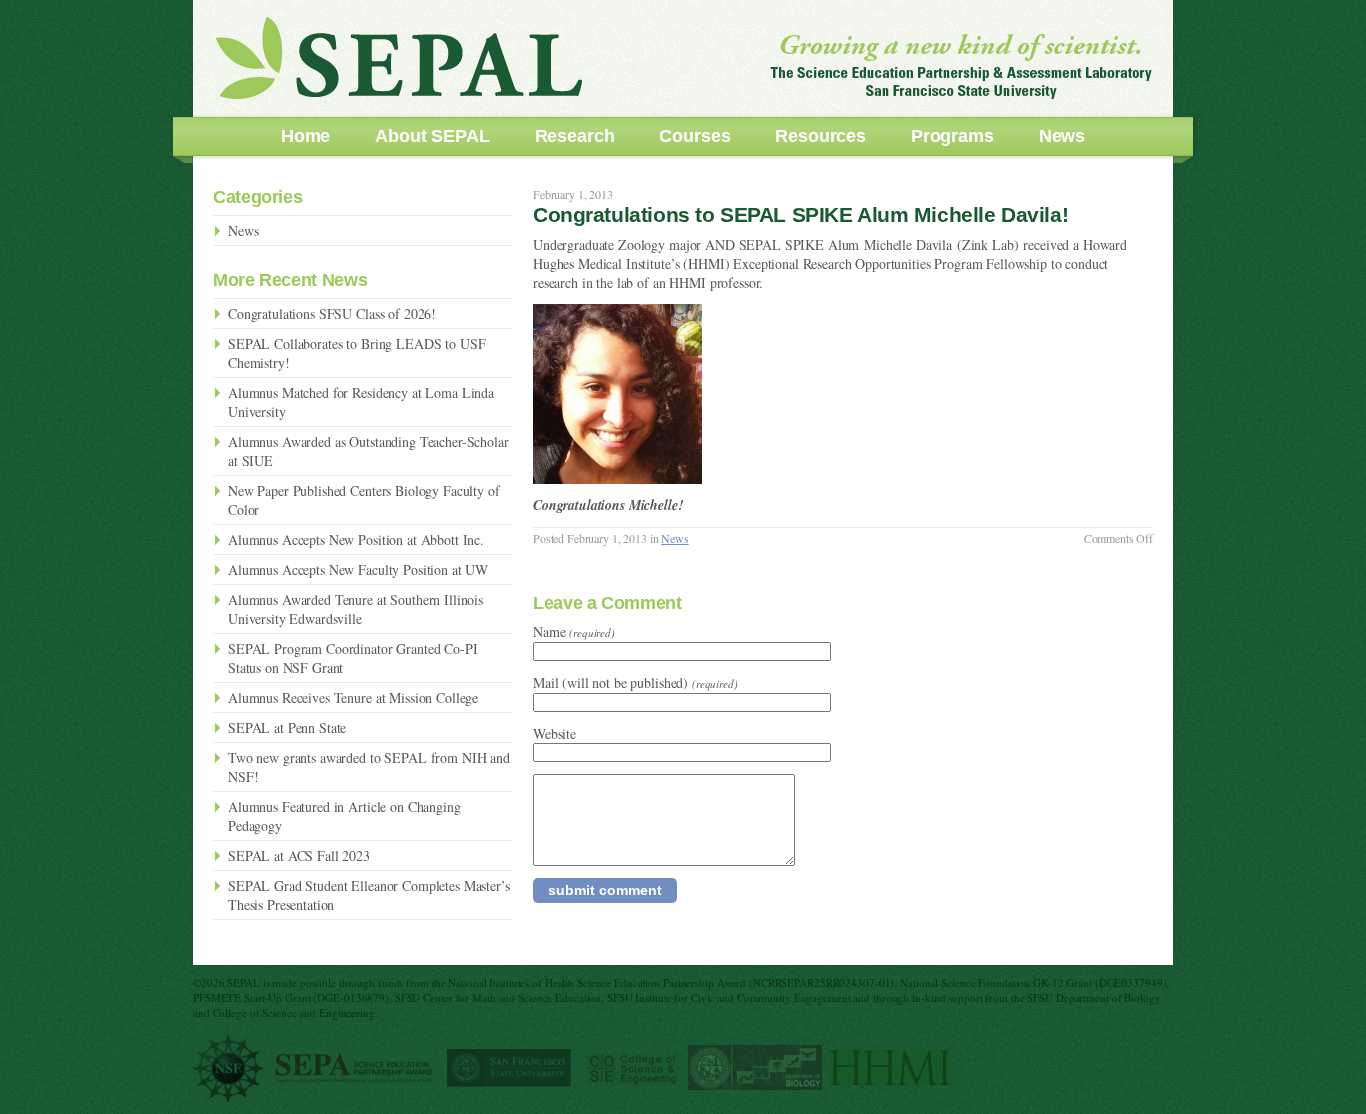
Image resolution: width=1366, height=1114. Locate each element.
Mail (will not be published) (635, 682)
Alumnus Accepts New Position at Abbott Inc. (356, 539)
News (1062, 136)
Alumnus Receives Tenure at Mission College (353, 697)
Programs (952, 136)
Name (574, 631)
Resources (820, 136)
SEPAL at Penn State (287, 727)
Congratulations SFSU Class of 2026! (332, 313)
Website (554, 733)
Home (305, 136)
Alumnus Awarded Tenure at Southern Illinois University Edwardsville (355, 609)
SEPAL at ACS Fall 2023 (299, 855)
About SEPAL (432, 136)
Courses (694, 136)
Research (575, 136)
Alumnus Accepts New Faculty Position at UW (358, 569)
